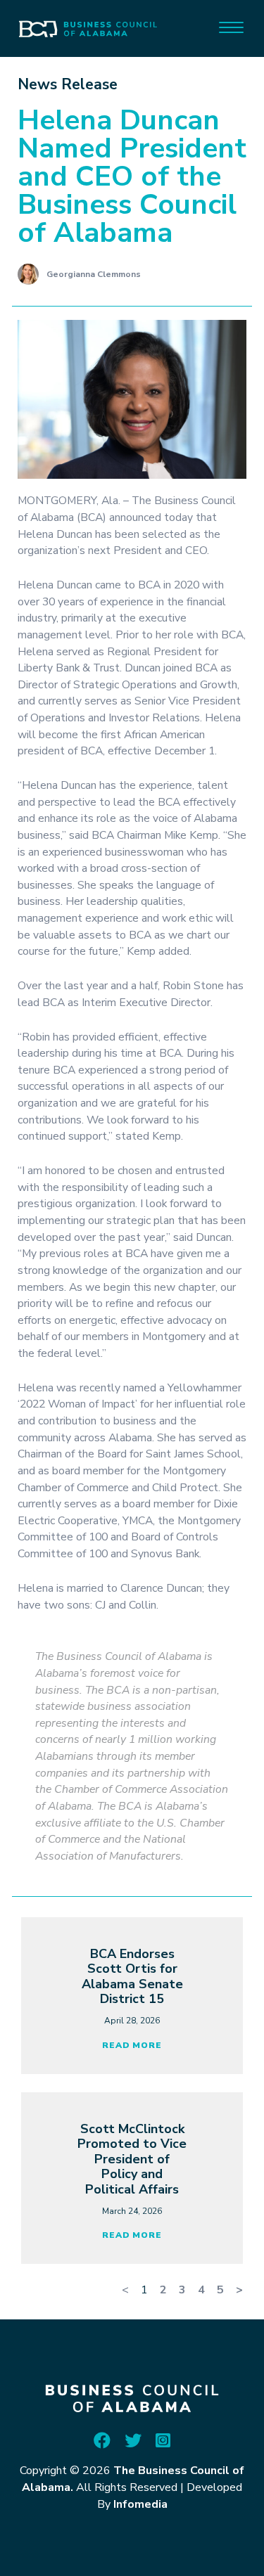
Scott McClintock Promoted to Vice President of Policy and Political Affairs (132, 2159)
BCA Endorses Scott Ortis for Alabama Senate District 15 (132, 1977)
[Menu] (231, 26)
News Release (68, 84)
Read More (132, 2045)
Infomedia (140, 2504)
